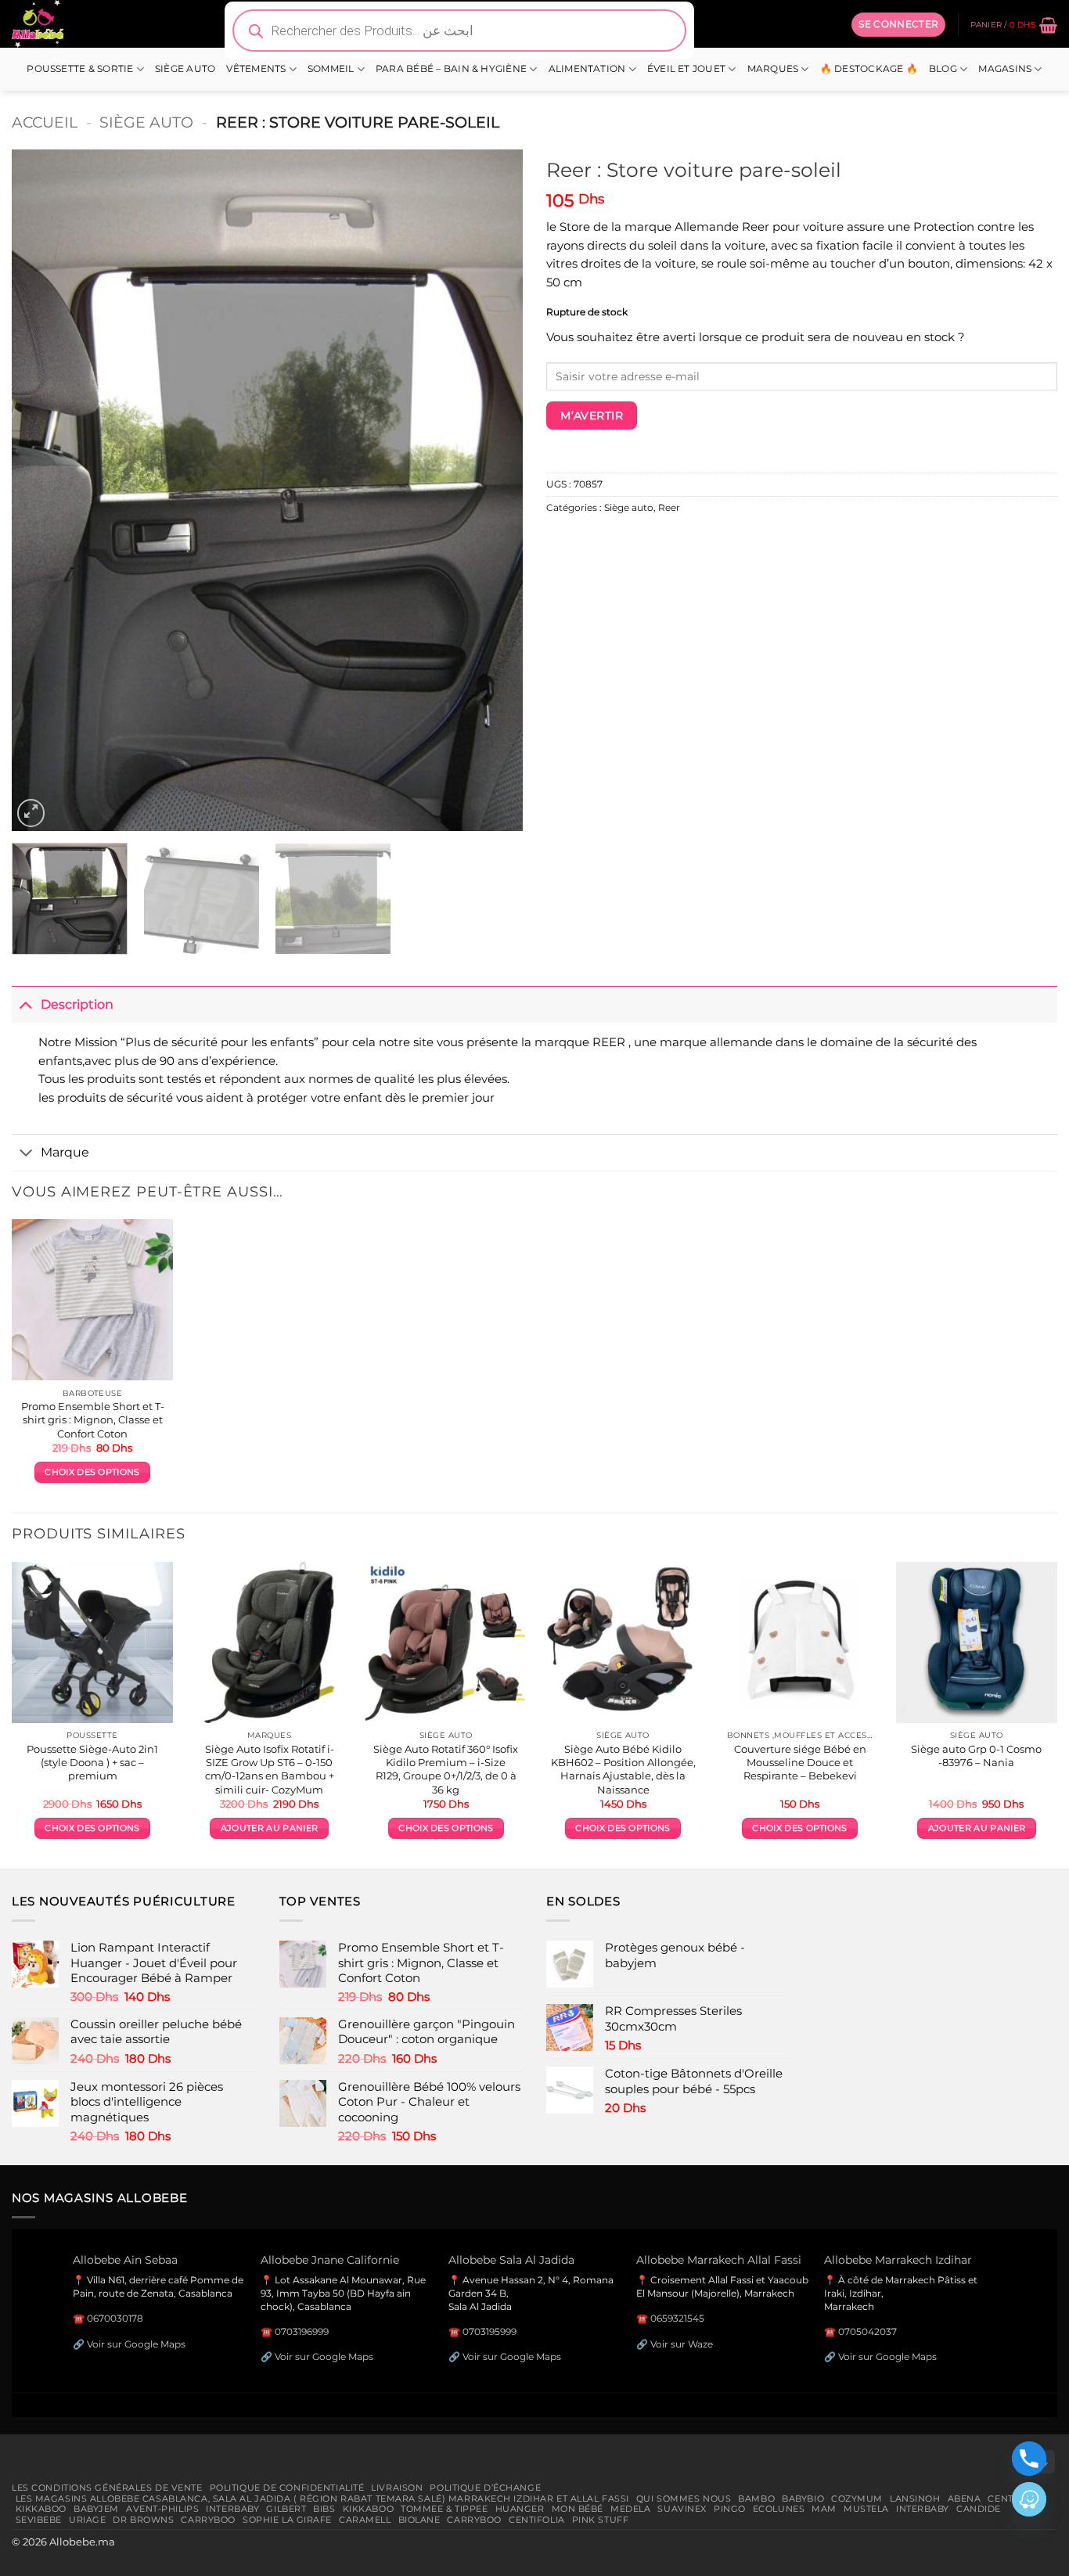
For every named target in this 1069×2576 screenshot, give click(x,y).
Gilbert (286, 2509)
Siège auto (185, 69)
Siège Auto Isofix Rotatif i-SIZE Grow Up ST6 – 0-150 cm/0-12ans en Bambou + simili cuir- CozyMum (270, 1769)
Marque (65, 1152)
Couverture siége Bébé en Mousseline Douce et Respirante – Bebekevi (800, 1762)
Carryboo (208, 2520)
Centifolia (537, 2520)
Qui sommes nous (684, 2499)
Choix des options (92, 1472)
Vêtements (256, 69)
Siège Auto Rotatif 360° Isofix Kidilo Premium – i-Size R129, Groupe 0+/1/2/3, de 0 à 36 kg (446, 1769)
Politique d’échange (485, 2488)
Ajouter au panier (269, 1828)
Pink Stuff (601, 2520)
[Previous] (41, 490)
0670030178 (115, 2318)
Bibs (324, 2509)
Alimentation (587, 69)
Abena (965, 2499)
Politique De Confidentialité (287, 2488)
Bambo (756, 2499)
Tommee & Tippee (444, 2509)
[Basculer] (26, 1004)
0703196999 (302, 2331)
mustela (866, 2509)
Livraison (397, 2488)
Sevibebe (39, 2520)
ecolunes (779, 2509)
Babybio (803, 2499)
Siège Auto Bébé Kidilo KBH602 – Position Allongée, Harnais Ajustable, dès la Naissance (623, 1769)
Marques (773, 69)
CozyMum (857, 2499)
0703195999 (490, 2331)
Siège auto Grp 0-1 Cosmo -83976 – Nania (976, 1756)
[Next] (493, 490)
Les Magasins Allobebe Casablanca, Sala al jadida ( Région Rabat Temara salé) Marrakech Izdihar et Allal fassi (322, 2499)
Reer (669, 508)
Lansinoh (915, 2499)
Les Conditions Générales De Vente (107, 2488)
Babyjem (96, 2509)
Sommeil (331, 69)
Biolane (419, 2520)
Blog (943, 69)
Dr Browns (143, 2520)
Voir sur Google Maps (136, 2344)
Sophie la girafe (287, 2520)
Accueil (45, 122)
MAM (824, 2509)
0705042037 (867, 2331)
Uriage (87, 2520)
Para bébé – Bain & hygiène (451, 69)
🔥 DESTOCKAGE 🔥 (869, 69)
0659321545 (677, 2318)
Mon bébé (578, 2509)
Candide (979, 2509)
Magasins (1005, 69)
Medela (630, 2509)
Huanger (520, 2509)
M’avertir (592, 416)
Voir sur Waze (682, 2344)
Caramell (365, 2520)
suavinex (682, 2509)
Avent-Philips (162, 2509)
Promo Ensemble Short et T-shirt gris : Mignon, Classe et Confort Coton (93, 1419)
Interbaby (232, 2509)
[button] (898, 24)
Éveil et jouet (686, 69)
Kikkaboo (41, 2509)
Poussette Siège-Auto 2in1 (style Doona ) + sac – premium (92, 1762)
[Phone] (1029, 2459)
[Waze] (1029, 2499)
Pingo (730, 2509)
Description (77, 1004)
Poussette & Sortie (80, 69)
